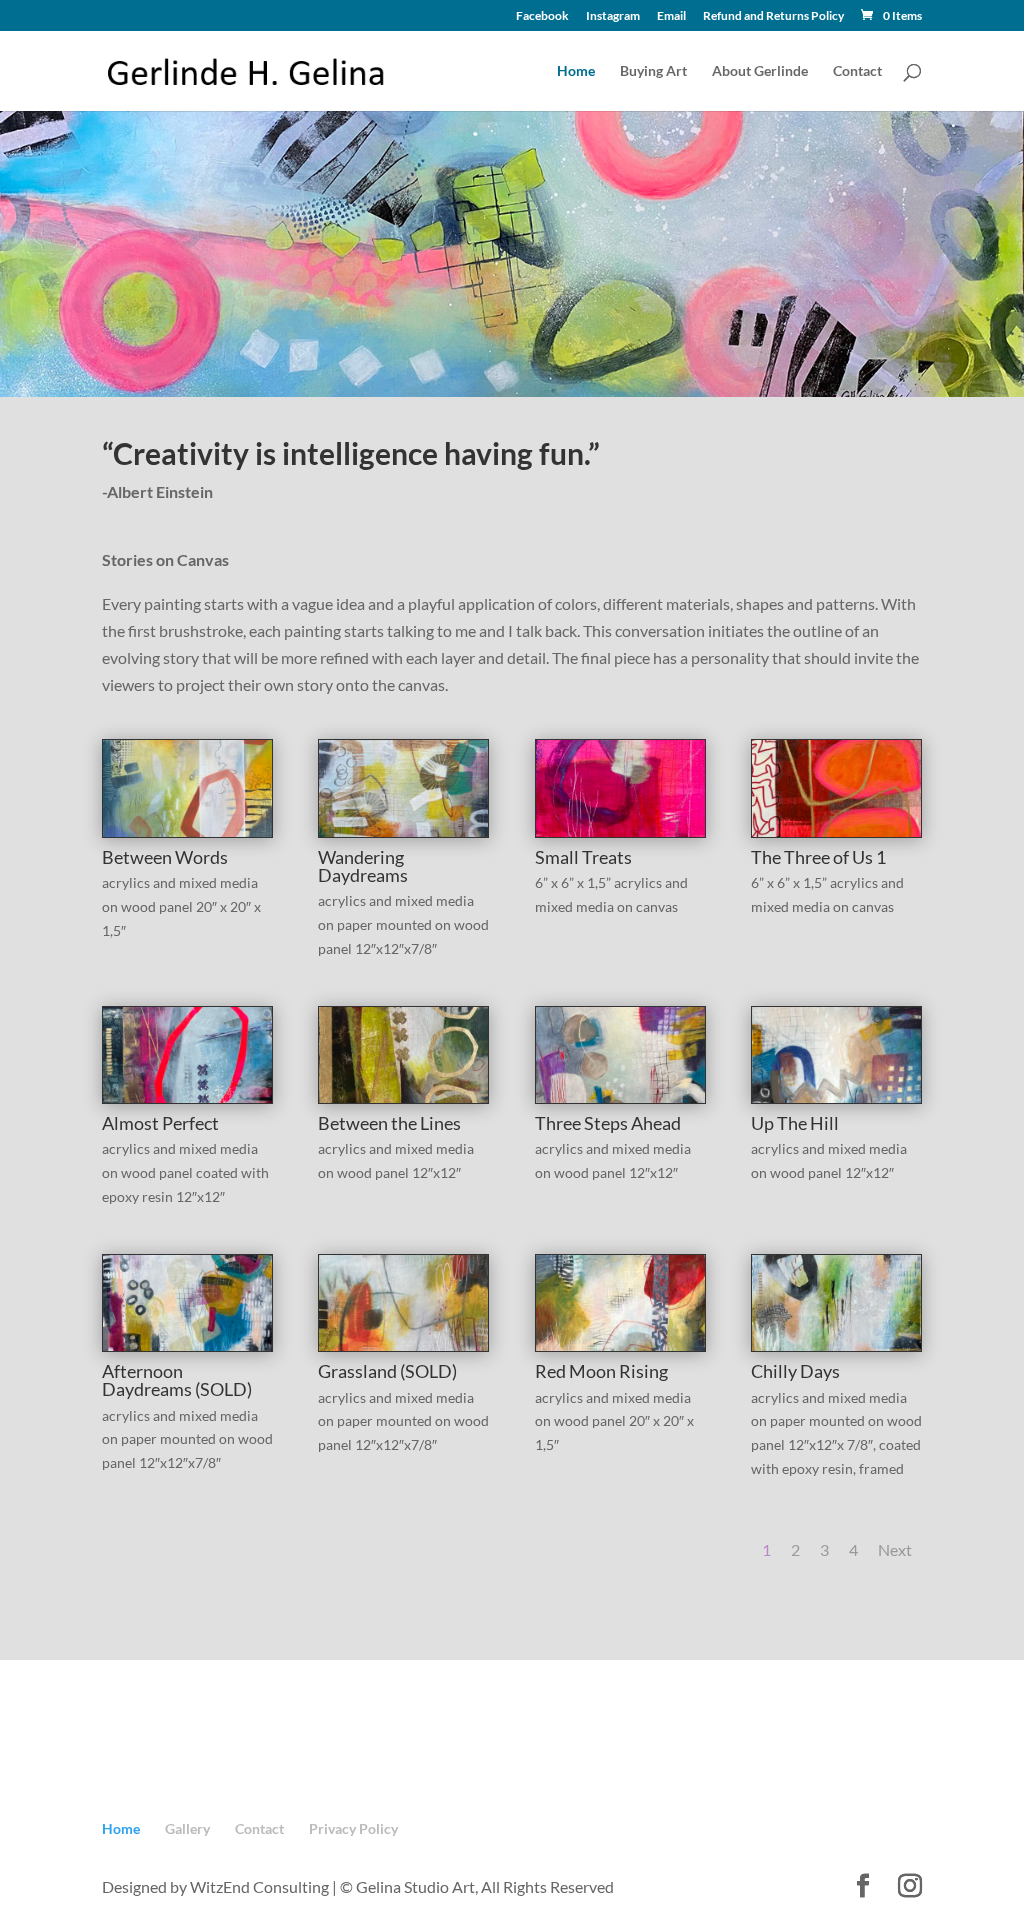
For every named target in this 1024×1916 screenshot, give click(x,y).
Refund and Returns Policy (773, 16)
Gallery (187, 1828)
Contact (857, 71)
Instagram (613, 16)
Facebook (542, 16)
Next (895, 1549)
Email (671, 16)
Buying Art (653, 71)
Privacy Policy (353, 1828)
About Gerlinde (760, 71)
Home (576, 71)
